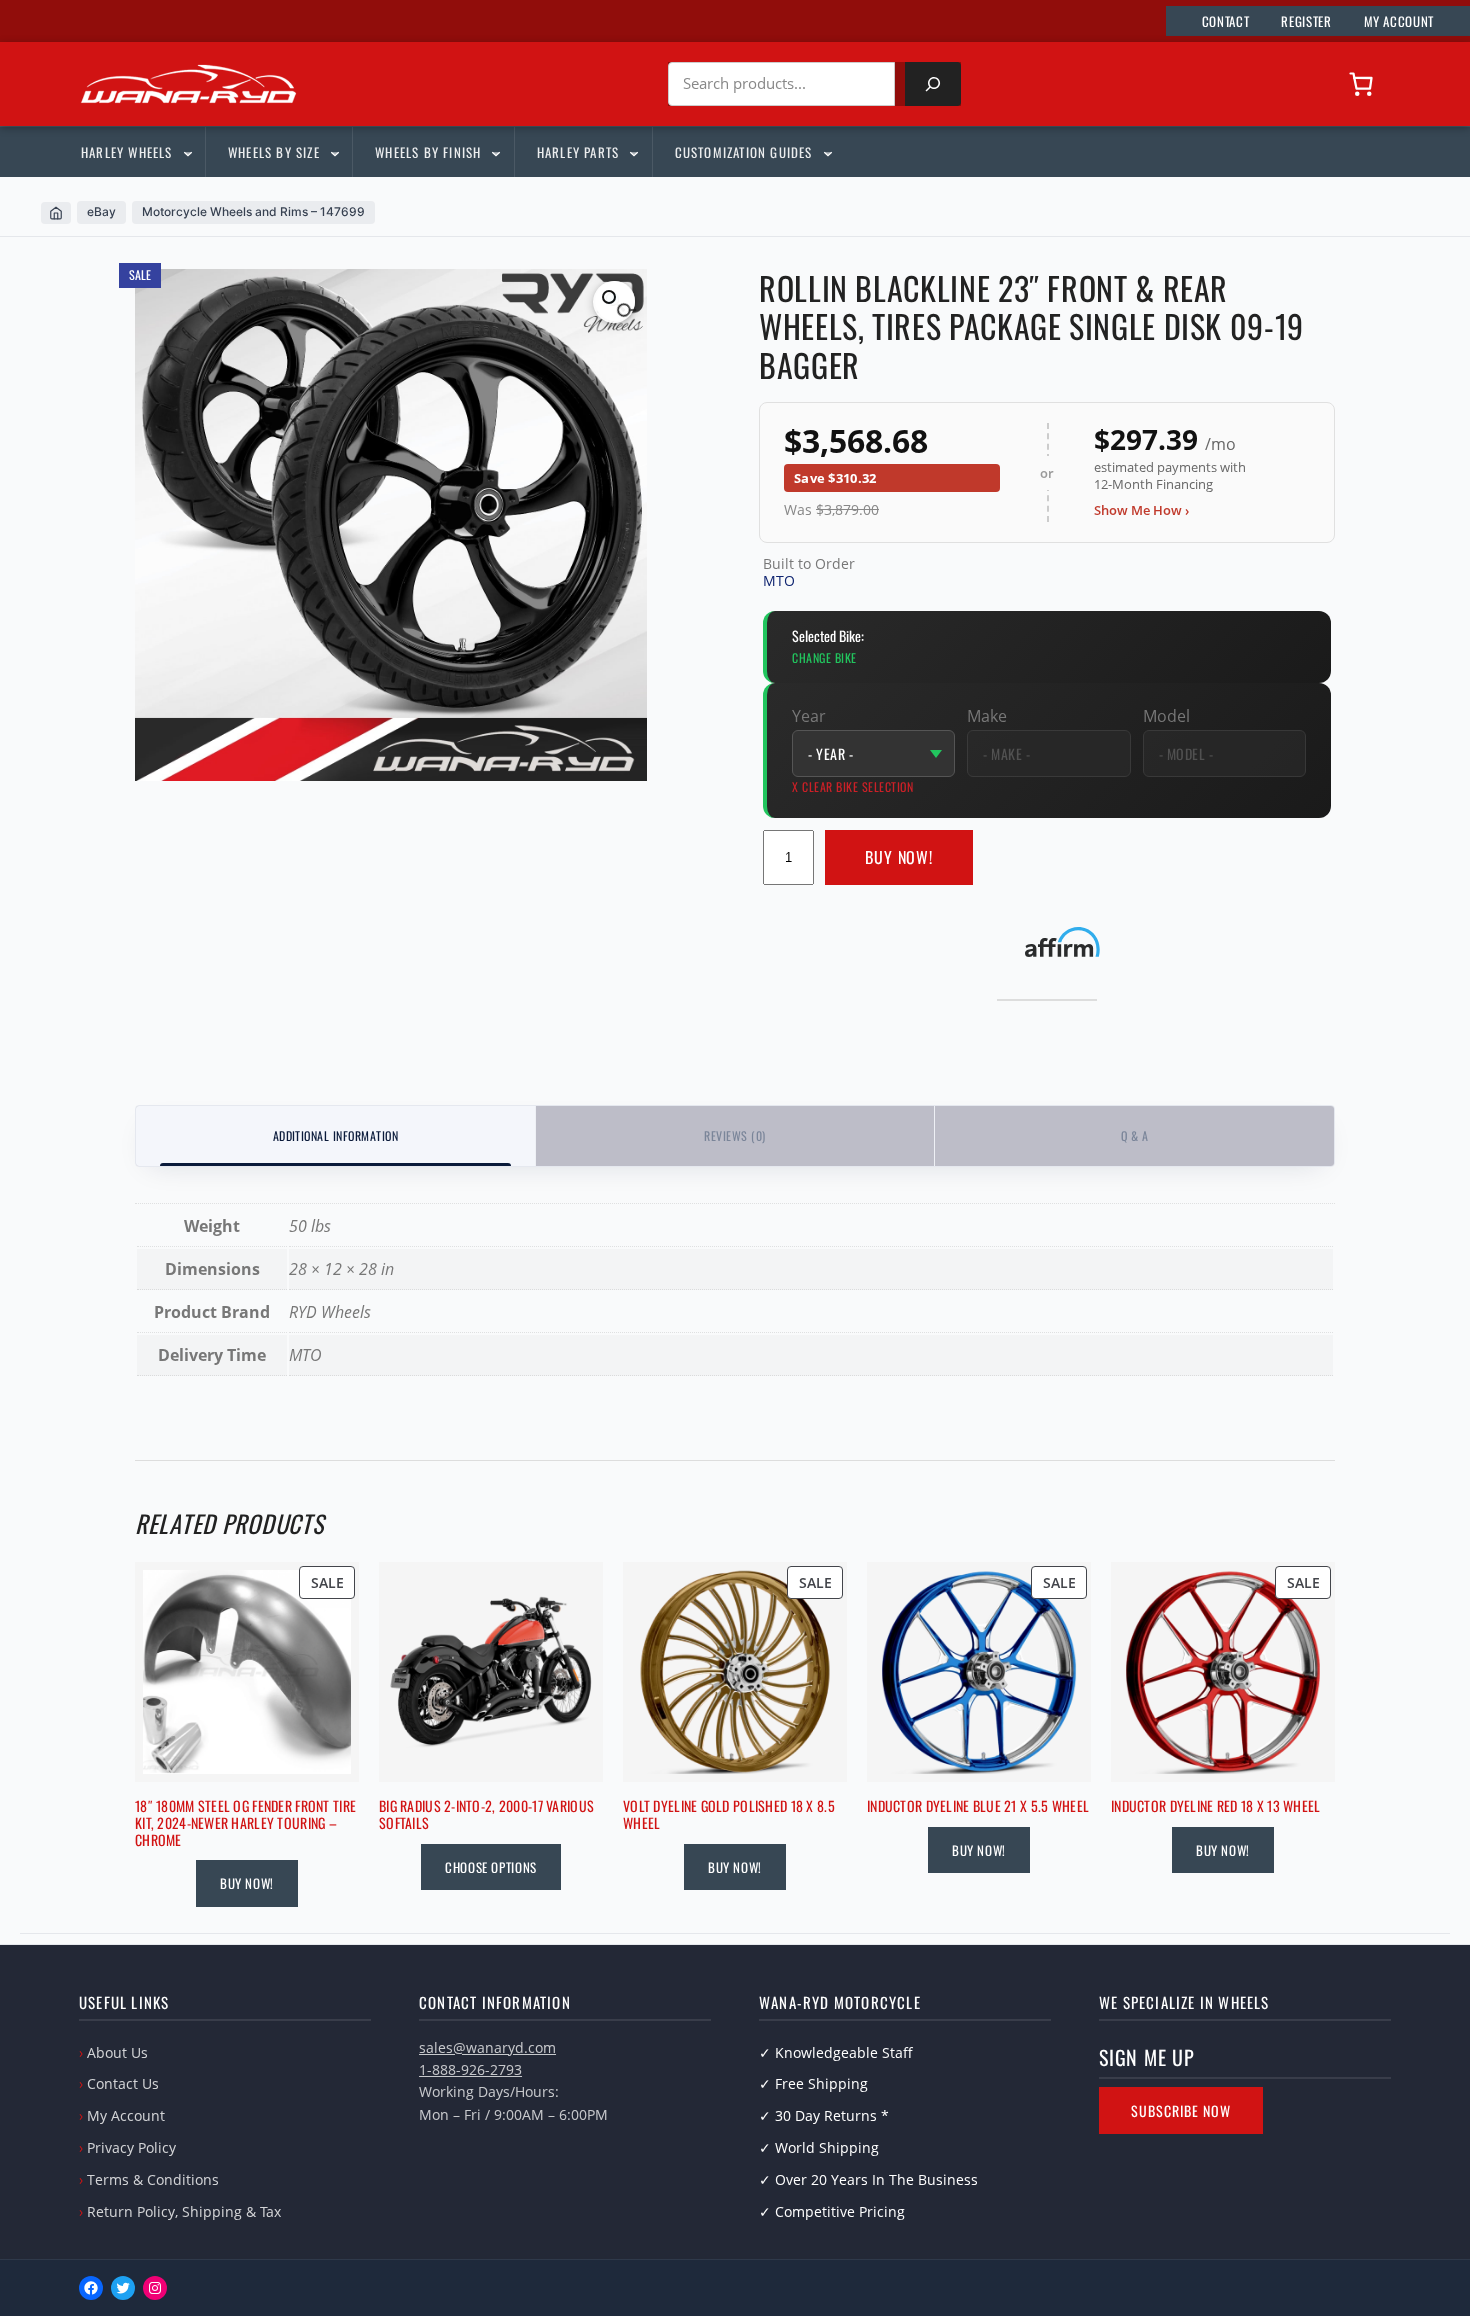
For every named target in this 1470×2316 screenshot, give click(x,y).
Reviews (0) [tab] (734, 1135)
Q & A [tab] (1134, 1135)
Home (56, 213)
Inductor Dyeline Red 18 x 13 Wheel (1216, 1806)
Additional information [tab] (336, 1135)
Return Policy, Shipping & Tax (184, 2211)
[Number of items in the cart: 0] (1361, 84)
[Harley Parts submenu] (633, 152)
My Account (126, 2115)
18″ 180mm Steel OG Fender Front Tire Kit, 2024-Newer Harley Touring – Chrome (245, 1823)
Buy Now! (899, 857)
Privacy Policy (131, 2147)
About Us (117, 2052)
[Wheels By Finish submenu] (495, 152)
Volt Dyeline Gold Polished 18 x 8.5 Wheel (729, 1815)
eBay (101, 211)
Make (987, 716)
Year (809, 716)
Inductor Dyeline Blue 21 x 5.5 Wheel (978, 1806)
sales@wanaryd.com (487, 2047)
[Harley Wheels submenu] (187, 152)
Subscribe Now (1181, 2110)
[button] (614, 302)
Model (1166, 716)
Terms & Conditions (153, 2179)
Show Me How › (1141, 510)
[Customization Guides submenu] (827, 152)
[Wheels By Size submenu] (334, 152)
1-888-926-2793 (470, 2069)
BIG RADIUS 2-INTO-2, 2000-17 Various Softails (486, 1815)
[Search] (933, 84)
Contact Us (123, 2083)
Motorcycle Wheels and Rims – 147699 (253, 211)
